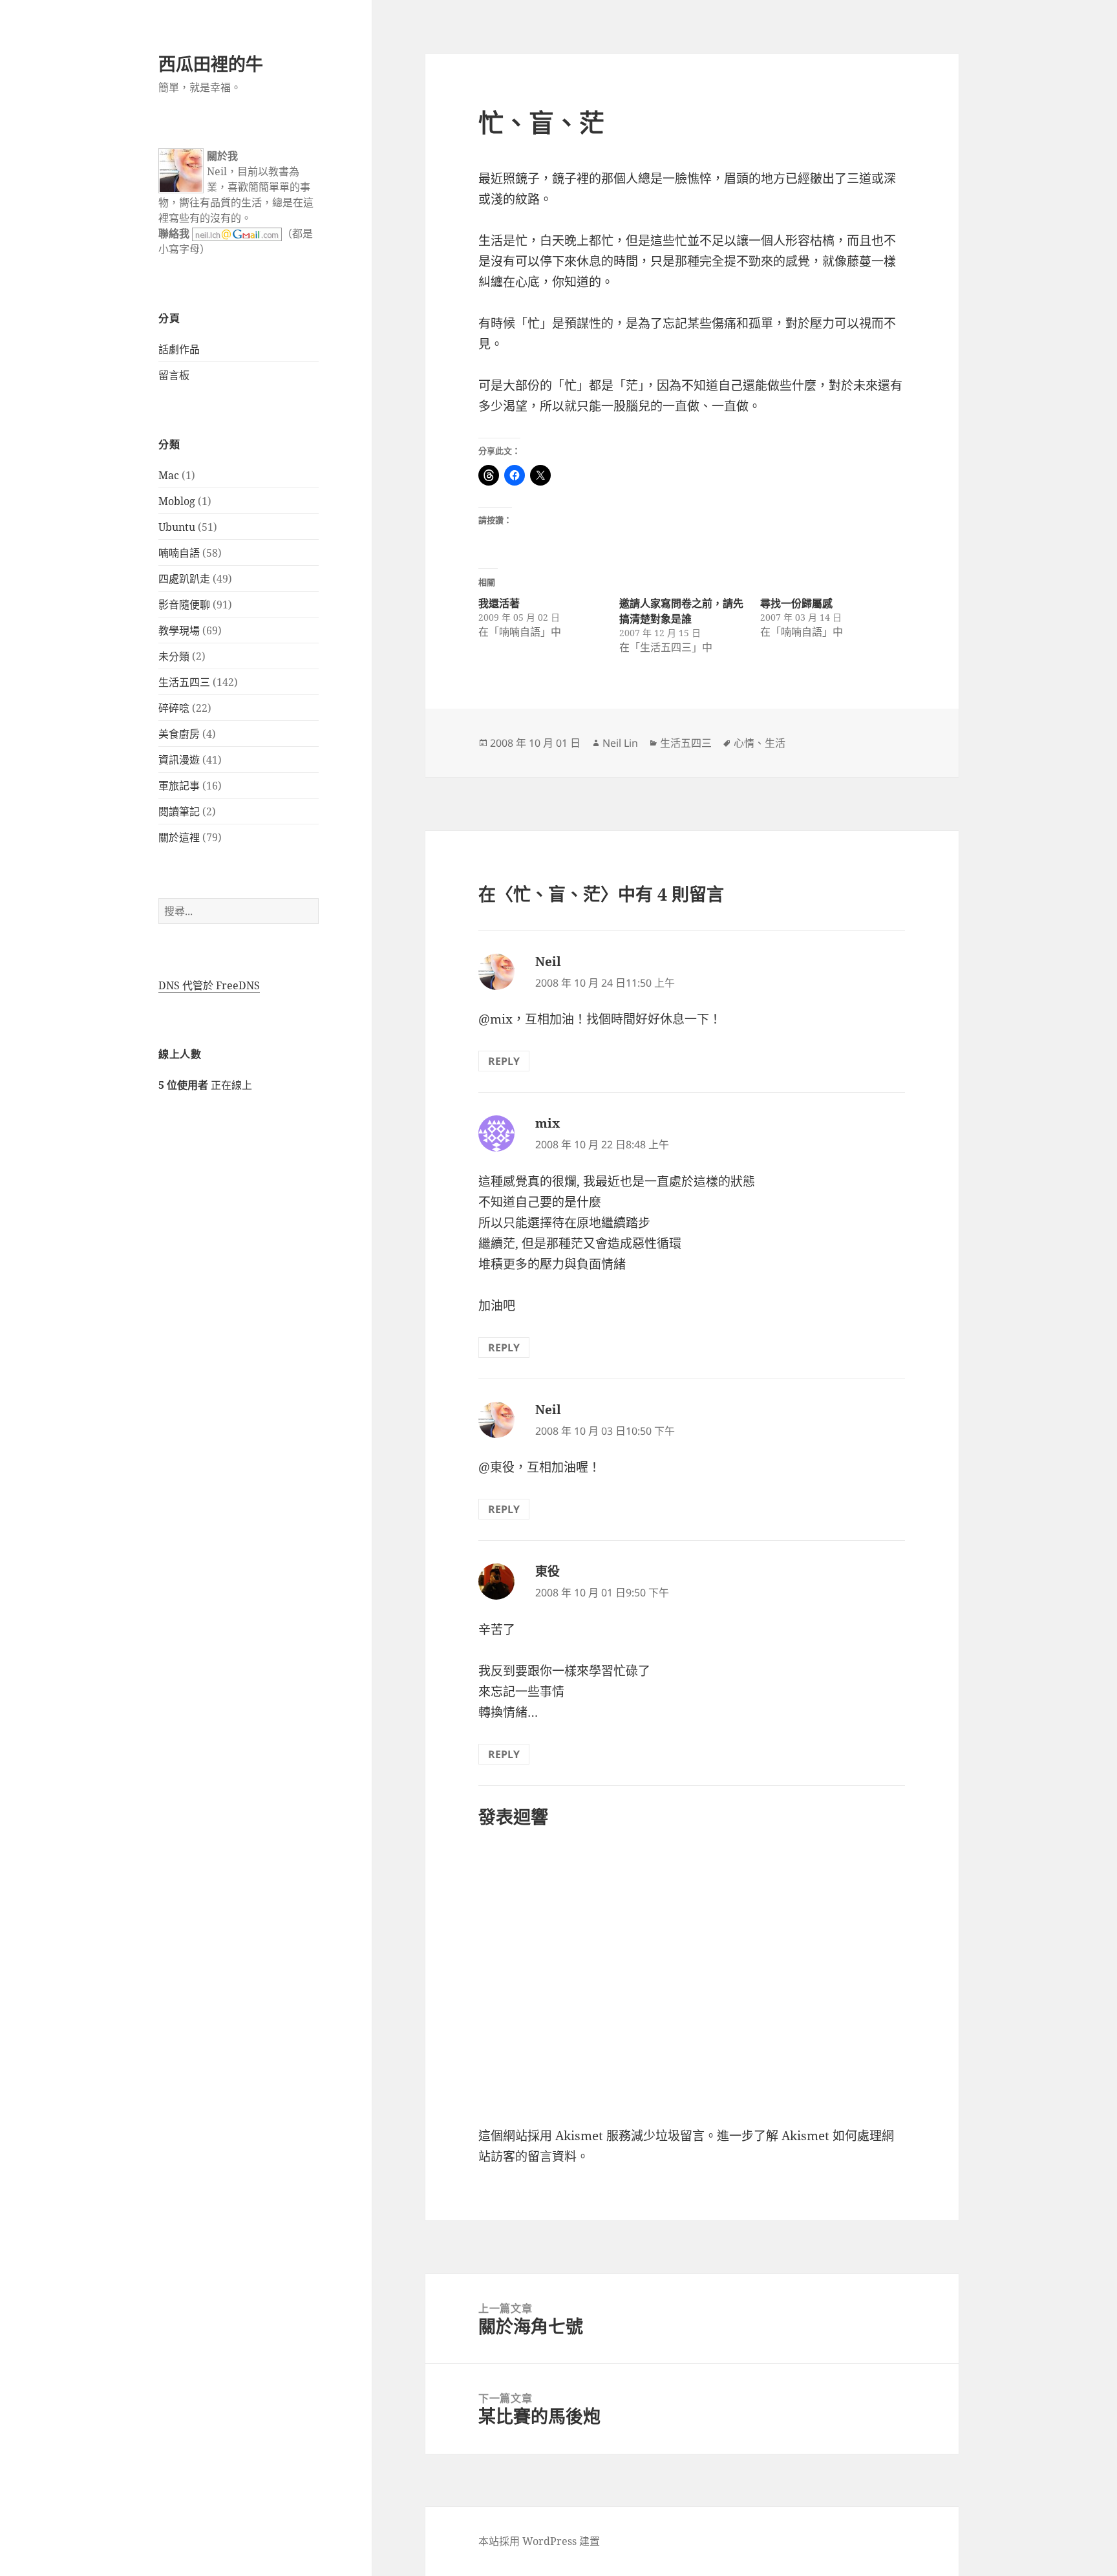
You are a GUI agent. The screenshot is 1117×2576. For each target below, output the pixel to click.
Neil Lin (620, 743)
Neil (548, 961)
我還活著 (499, 603)
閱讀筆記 (179, 811)
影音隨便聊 (184, 605)
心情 (744, 743)
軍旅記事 (179, 786)
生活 (775, 743)
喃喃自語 (179, 553)
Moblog (177, 501)
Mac (169, 475)
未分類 (174, 656)
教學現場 (179, 630)
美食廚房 (179, 734)
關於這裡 (179, 837)
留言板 (174, 375)
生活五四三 (184, 682)
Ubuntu (177, 527)
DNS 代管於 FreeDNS (209, 985)
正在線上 (205, 1085)
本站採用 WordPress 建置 (539, 2541)
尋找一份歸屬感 (796, 603)
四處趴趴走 (184, 579)
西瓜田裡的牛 (211, 64)
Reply (504, 1061)
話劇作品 (179, 349)
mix (548, 1123)
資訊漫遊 (179, 760)
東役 (548, 1571)
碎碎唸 (174, 708)
